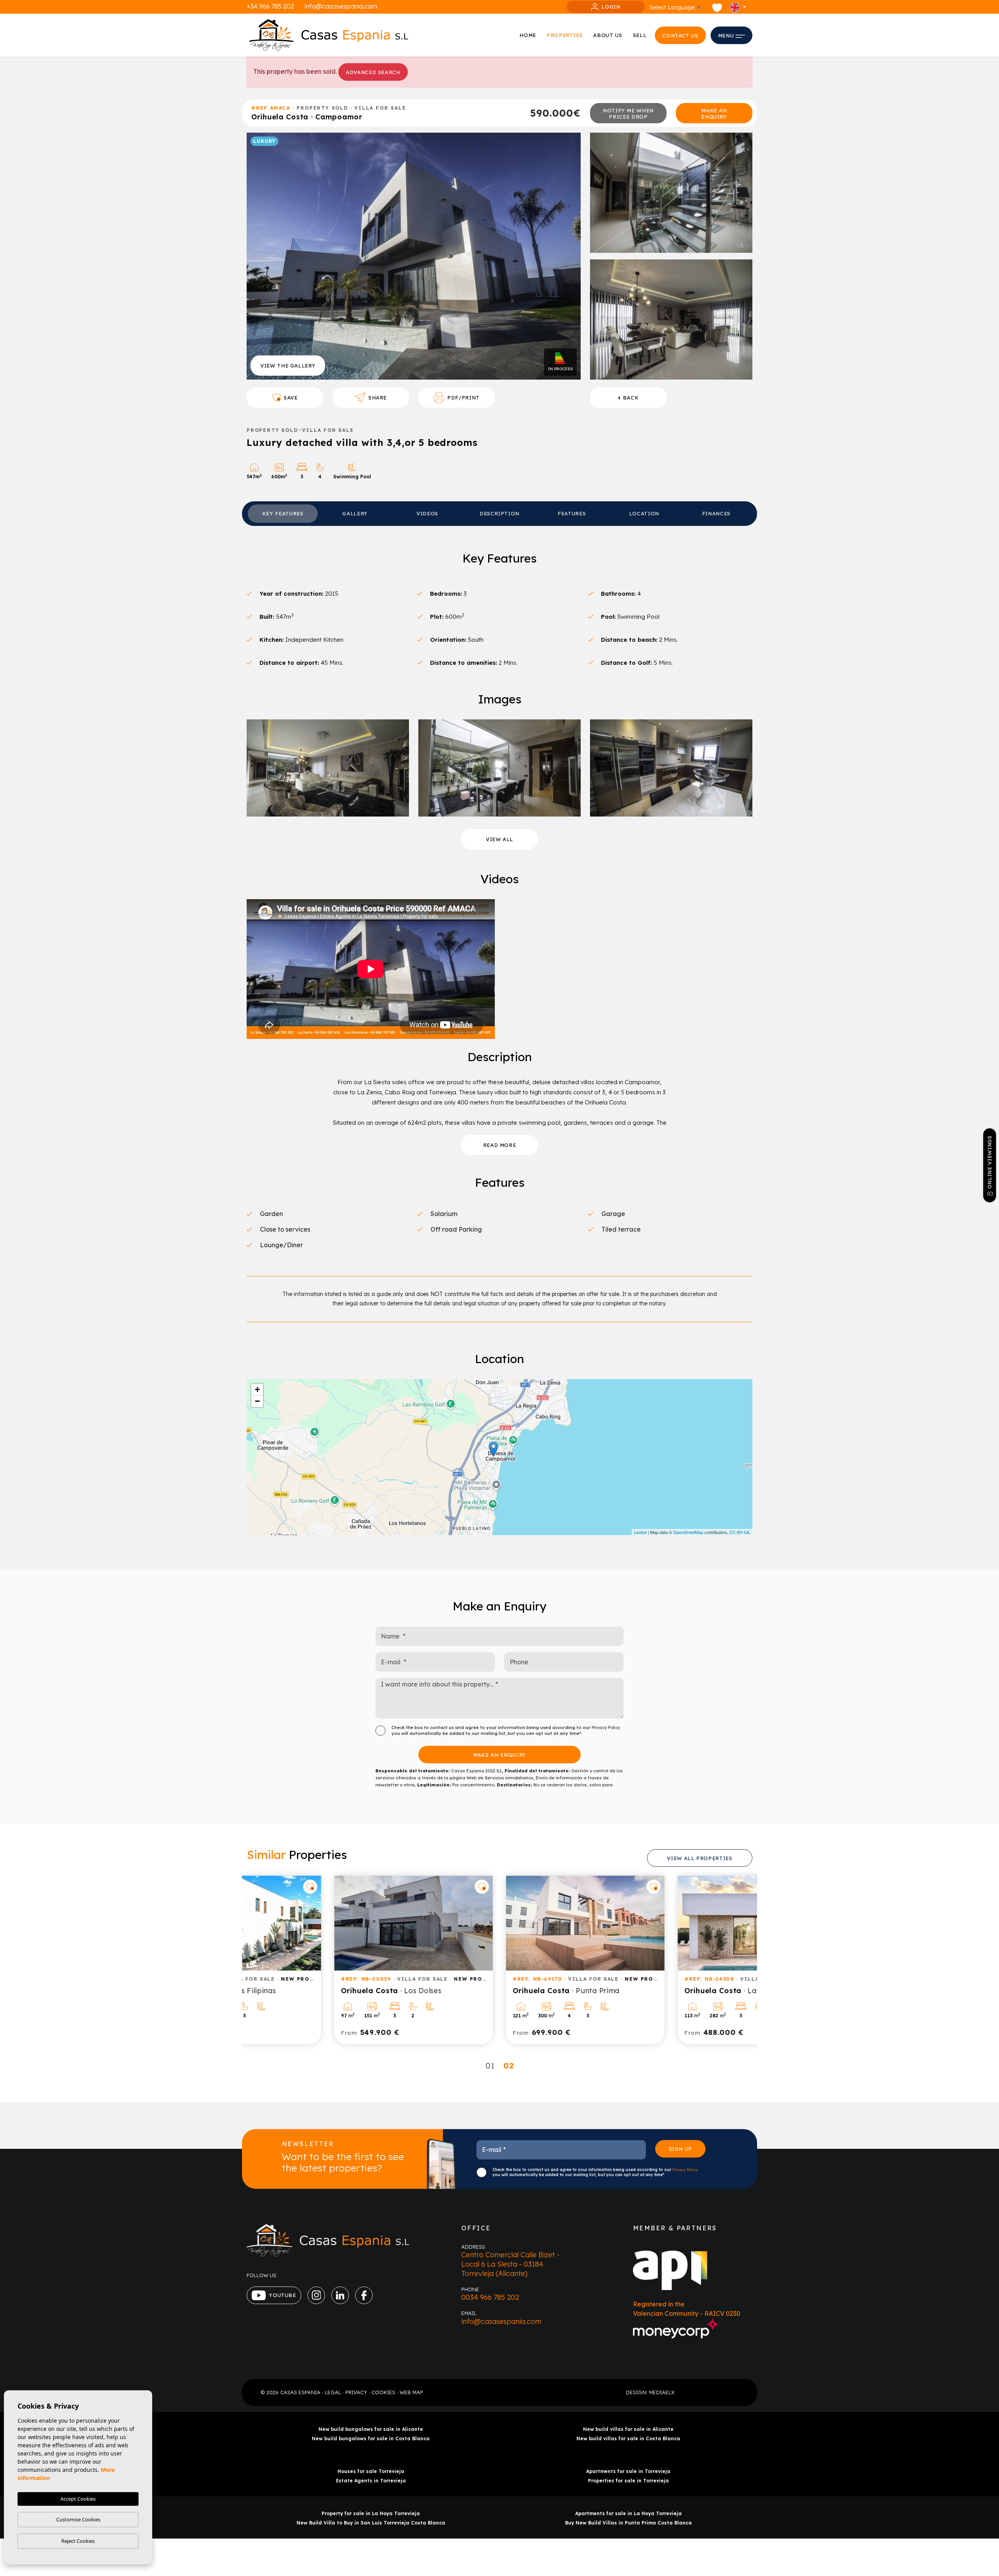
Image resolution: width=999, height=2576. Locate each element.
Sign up (681, 2149)
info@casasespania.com (341, 6)
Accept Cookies (78, 2499)
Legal (333, 2392)
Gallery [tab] (355, 513)
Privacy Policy (606, 1727)
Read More (500, 1145)
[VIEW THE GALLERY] (414, 256)
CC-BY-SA (739, 1532)
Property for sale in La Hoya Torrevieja (371, 2513)
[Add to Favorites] (396, 1887)
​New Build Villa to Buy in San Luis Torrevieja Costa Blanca (371, 2523)
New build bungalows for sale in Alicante (371, 2429)
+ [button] (257, 1389)
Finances (716, 513)
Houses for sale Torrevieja (371, 2471)
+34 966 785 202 (270, 6)
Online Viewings (989, 1162)
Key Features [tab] (283, 513)
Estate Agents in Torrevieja (371, 2481)
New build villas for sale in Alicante (628, 2429)
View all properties (699, 1858)
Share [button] (378, 398)
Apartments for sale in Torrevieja (628, 2471)
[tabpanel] (328, 1960)
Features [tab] (572, 513)
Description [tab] (499, 513)
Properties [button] (565, 35)
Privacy (356, 2392)
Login (611, 7)
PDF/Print (463, 398)
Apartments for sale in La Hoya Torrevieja (628, 2513)
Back (631, 398)
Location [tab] (644, 513)
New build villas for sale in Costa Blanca (628, 2438)
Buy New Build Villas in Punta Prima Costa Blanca (628, 2523)
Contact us (680, 36)
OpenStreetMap (688, 1532)
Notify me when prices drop (628, 114)
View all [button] (499, 839)
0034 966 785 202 (490, 2297)
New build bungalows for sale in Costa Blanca (371, 2438)
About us (608, 35)
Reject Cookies (78, 2541)
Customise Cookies (78, 2519)
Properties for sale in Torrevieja (628, 2481)
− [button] (257, 1401)
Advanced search (373, 72)
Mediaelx (662, 2392)
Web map (411, 2392)
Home (528, 35)
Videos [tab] (427, 513)
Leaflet (640, 1532)
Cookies (383, 2392)
